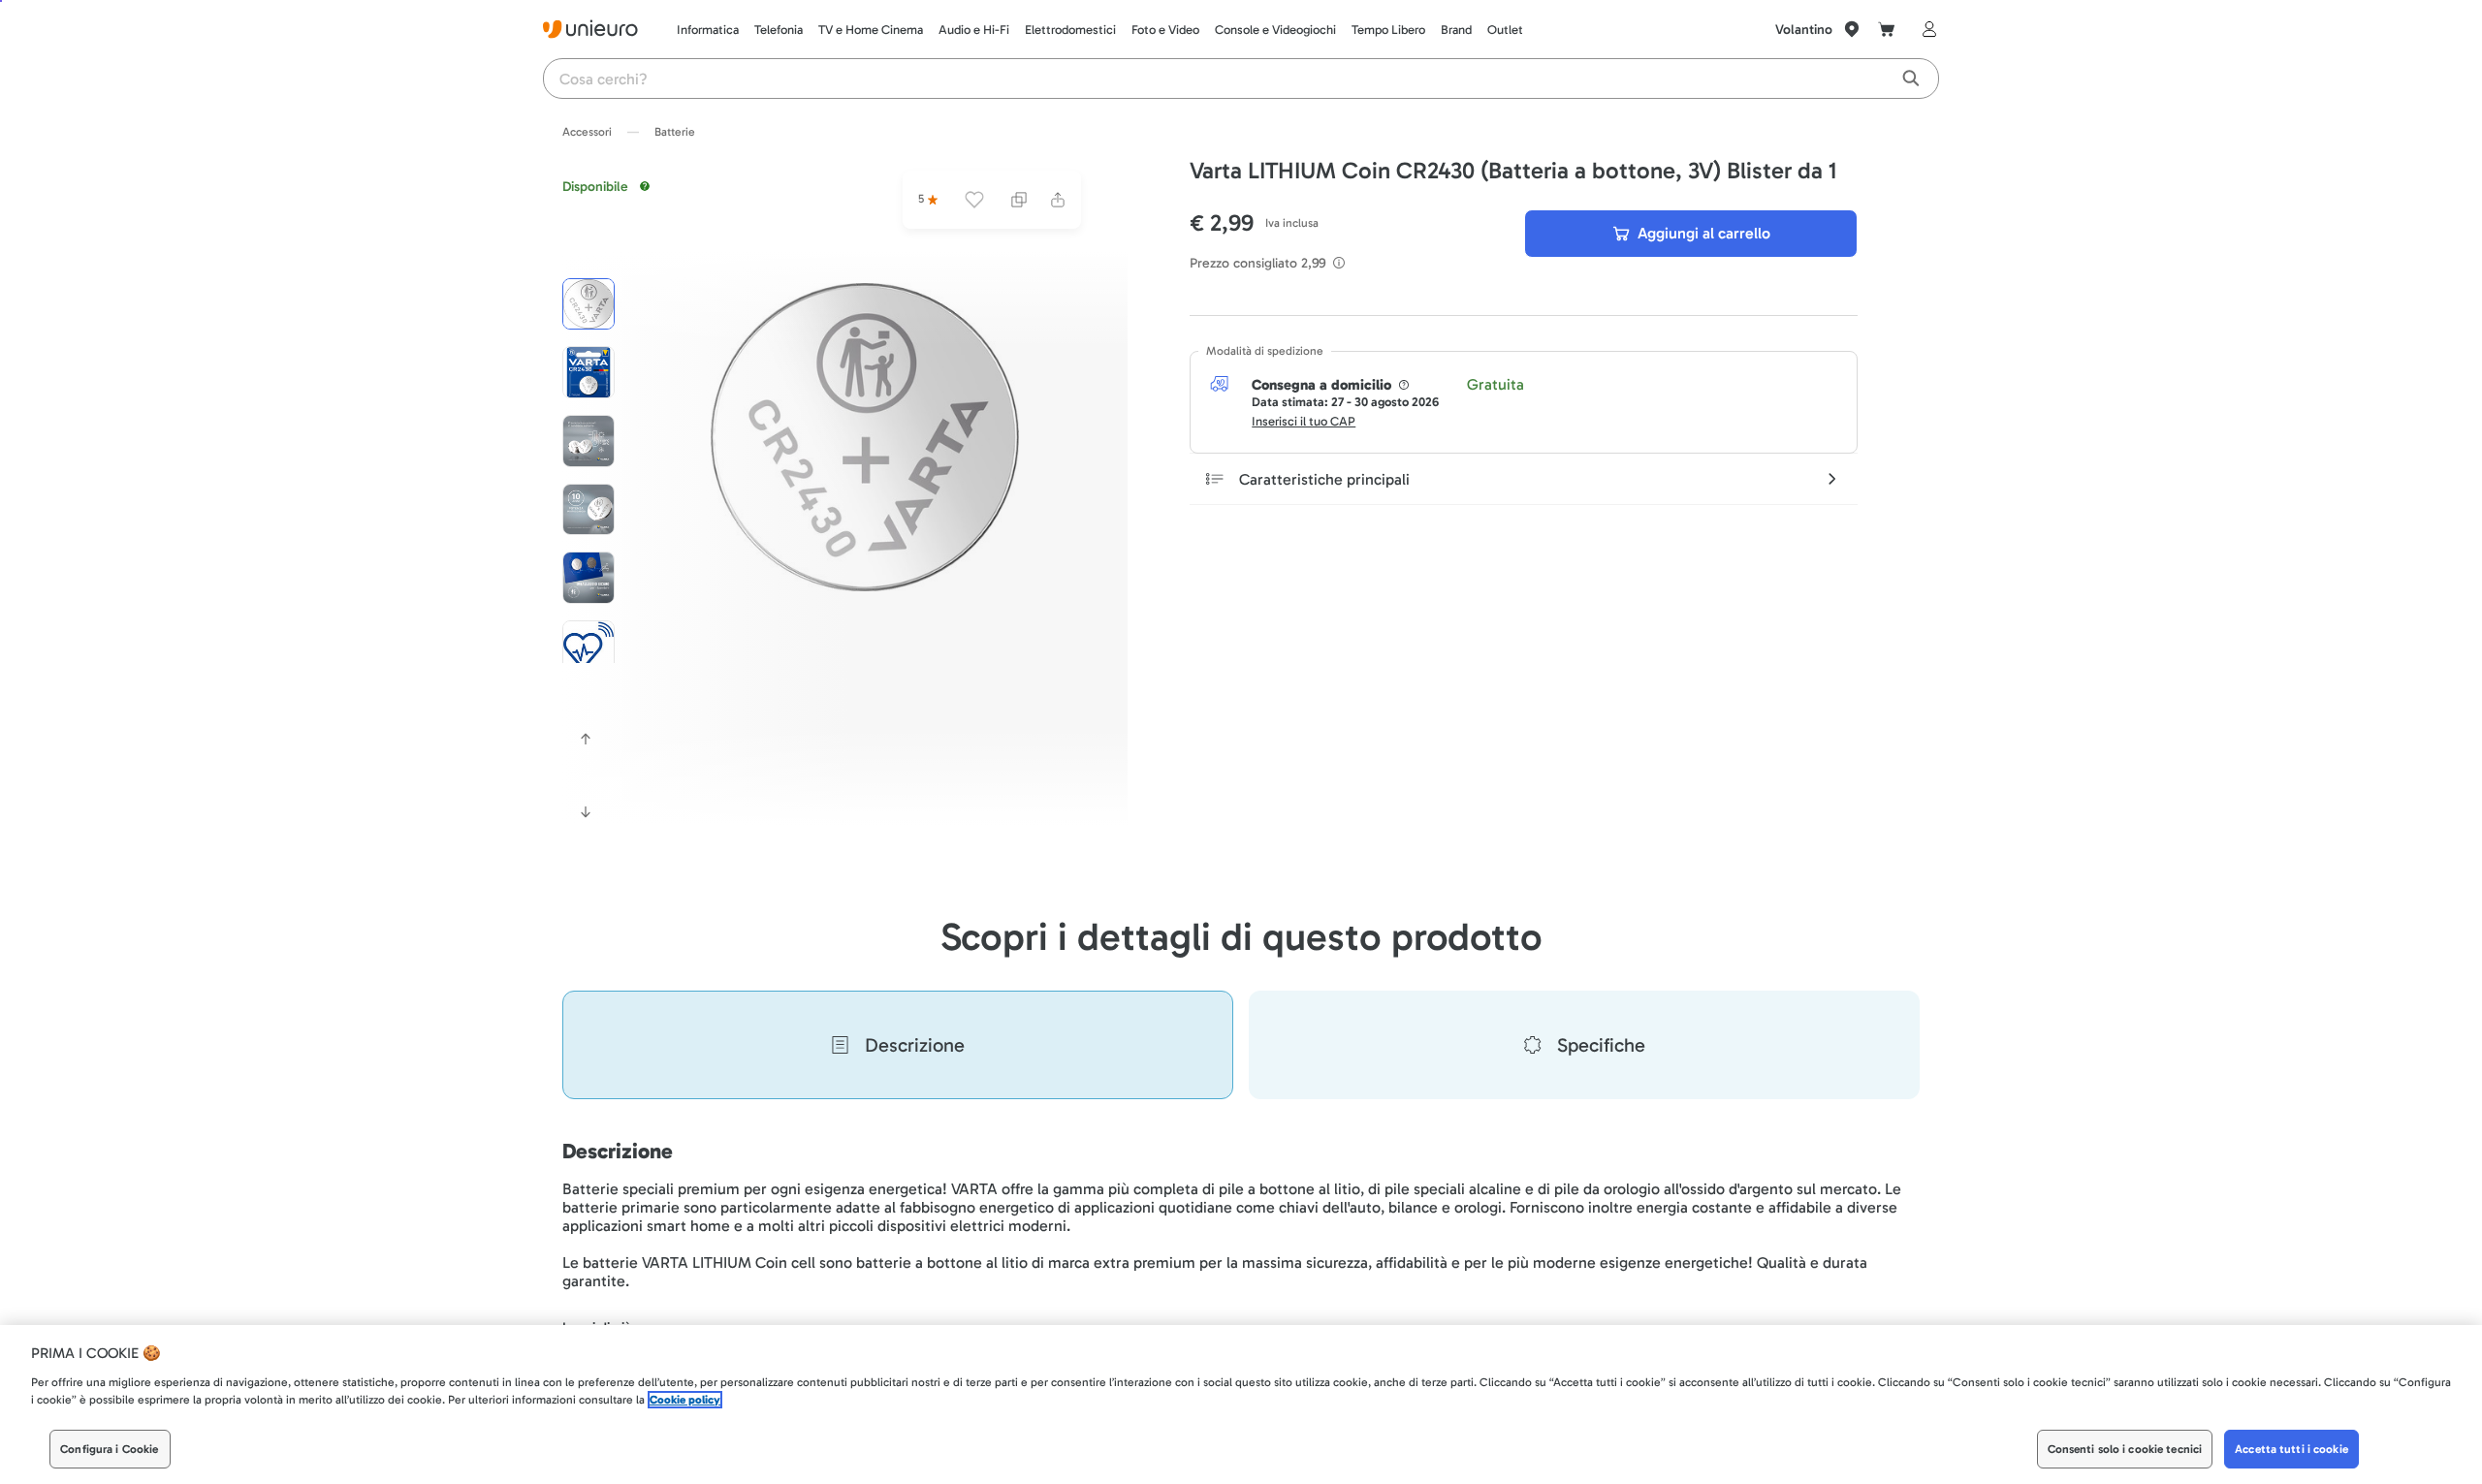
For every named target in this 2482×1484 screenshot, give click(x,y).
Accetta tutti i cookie (2291, 1449)
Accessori (587, 132)
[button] (865, 437)
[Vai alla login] (1925, 29)
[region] (1241, 1405)
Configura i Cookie (109, 1449)
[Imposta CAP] (1852, 29)
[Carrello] (1887, 29)
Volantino (1804, 30)
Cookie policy (685, 1400)
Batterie (675, 132)
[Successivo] (586, 812)
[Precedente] (586, 739)
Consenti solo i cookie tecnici (2125, 1449)
